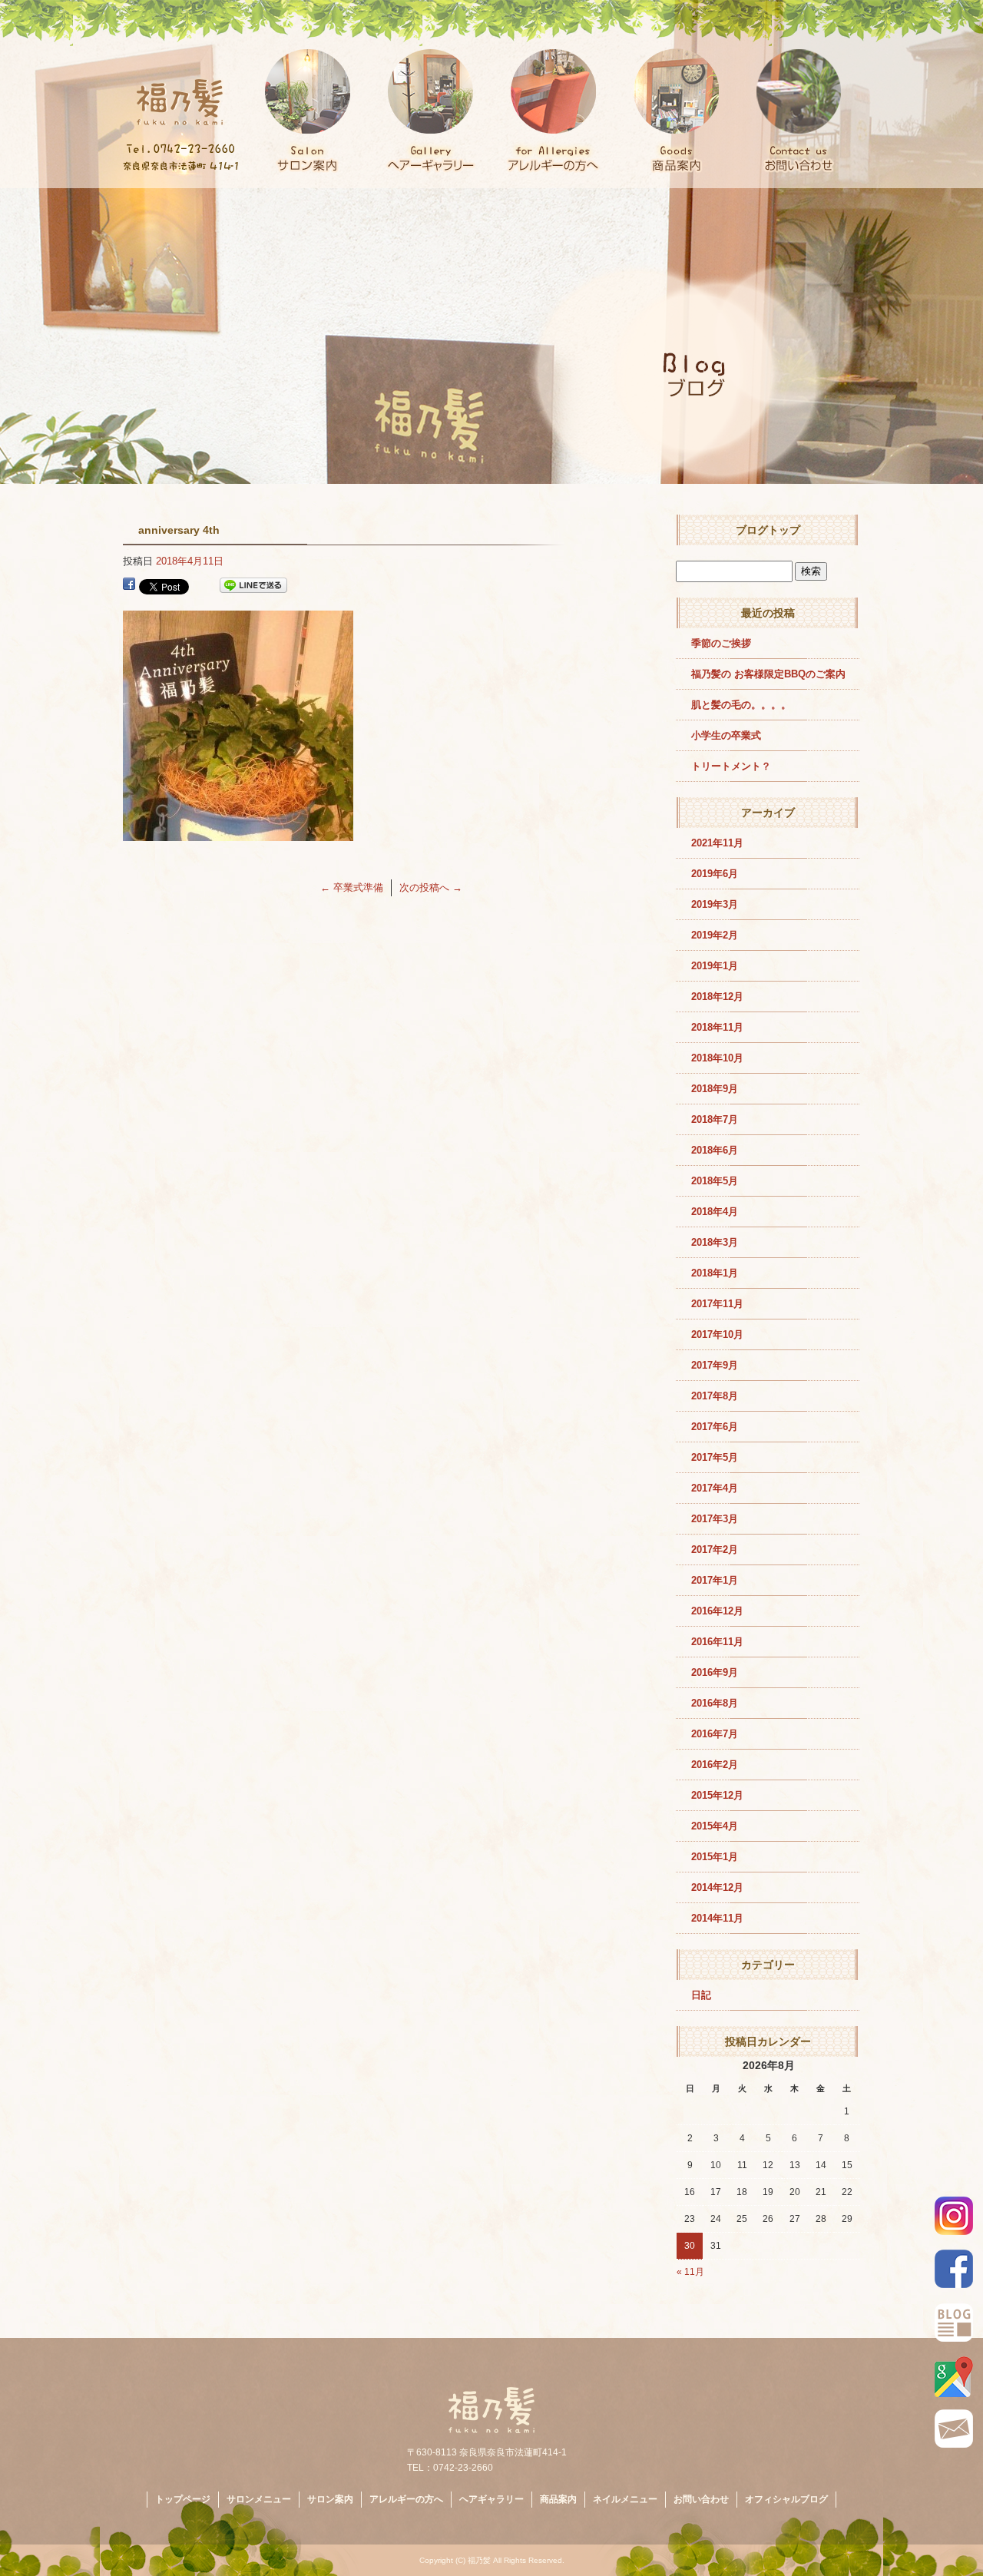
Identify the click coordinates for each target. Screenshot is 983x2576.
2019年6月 (715, 874)
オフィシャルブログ (786, 2499)
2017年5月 (715, 1457)
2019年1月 (715, 966)
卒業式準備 (352, 887)
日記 (701, 1995)
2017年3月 (715, 1519)
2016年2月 (715, 1765)
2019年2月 (715, 935)
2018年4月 (715, 1212)
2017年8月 (715, 1396)
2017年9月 (715, 1365)
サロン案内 (307, 94)
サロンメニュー (259, 2499)
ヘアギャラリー (430, 94)
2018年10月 (717, 1058)
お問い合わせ (799, 94)
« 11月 (690, 2272)
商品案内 (676, 94)
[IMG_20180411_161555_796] (238, 832)
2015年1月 (715, 1857)
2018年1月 (715, 1273)
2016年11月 (717, 1642)
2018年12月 (717, 997)
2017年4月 (715, 1488)
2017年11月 (717, 1304)
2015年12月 (717, 1795)
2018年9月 (715, 1089)
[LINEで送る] (253, 586)
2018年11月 (717, 1027)
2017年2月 (715, 1550)
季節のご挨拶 (721, 643)
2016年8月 (715, 1703)
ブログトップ (768, 530)
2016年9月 (715, 1672)
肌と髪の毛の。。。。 (741, 705)
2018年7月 (715, 1119)
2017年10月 (717, 1334)
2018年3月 (715, 1242)
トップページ (184, 94)
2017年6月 (715, 1427)
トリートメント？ (731, 766)
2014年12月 (717, 1887)
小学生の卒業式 (726, 735)
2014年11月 (717, 1918)
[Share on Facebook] (129, 586)
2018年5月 (715, 1181)
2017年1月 (715, 1580)
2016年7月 (715, 1734)
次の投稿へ (431, 887)
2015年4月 (715, 1826)
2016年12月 (717, 1611)
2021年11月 (717, 843)
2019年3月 (715, 904)
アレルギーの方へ (553, 94)
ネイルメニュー (625, 2499)
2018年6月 (715, 1150)
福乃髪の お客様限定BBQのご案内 (768, 674)
